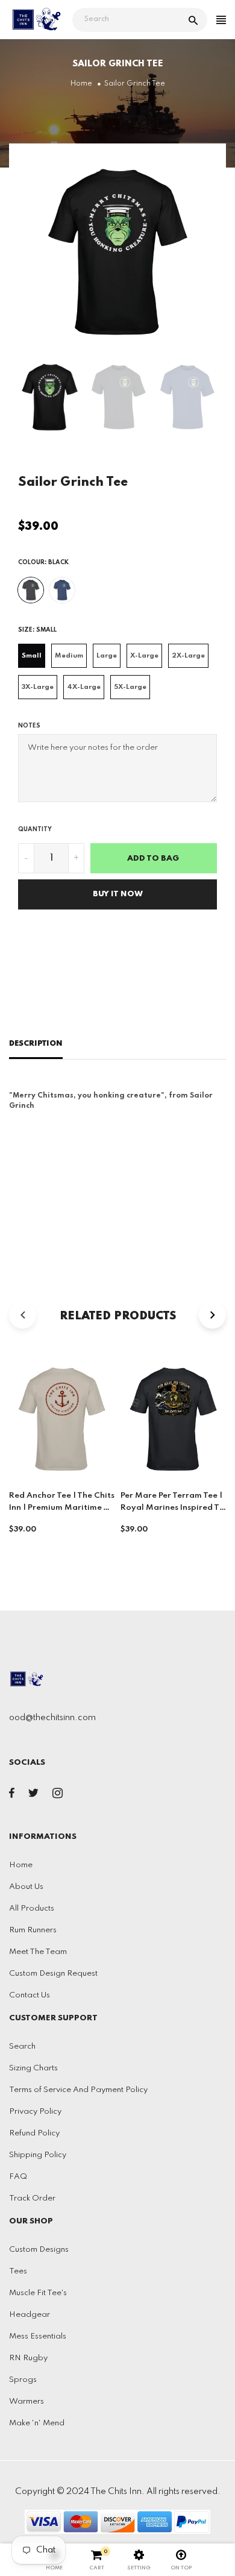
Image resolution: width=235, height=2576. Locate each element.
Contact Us (30, 1995)
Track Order (32, 2198)
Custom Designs (39, 2250)
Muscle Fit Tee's (38, 2293)
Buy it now (118, 894)
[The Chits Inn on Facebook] (12, 1795)
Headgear (30, 2315)
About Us (26, 1887)
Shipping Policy (38, 2155)
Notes (29, 726)
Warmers (27, 2402)
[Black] (31, 590)
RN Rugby (28, 2358)
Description (36, 1044)
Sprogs (23, 2380)
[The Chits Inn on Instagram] (58, 1795)
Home (21, 1865)
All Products (32, 1908)
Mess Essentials (38, 2336)
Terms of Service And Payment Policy (78, 2090)
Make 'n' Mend (37, 2423)
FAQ (18, 2177)
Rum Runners (33, 1930)
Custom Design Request (53, 1974)
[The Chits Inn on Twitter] (33, 1795)
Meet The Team (38, 1952)
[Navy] (62, 590)
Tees (18, 2271)
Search (22, 2047)
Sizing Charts (33, 2068)
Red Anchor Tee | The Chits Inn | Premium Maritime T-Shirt (62, 1508)
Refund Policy (34, 2133)
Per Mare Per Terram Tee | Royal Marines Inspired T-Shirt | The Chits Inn (172, 1508)
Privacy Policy (35, 2112)
